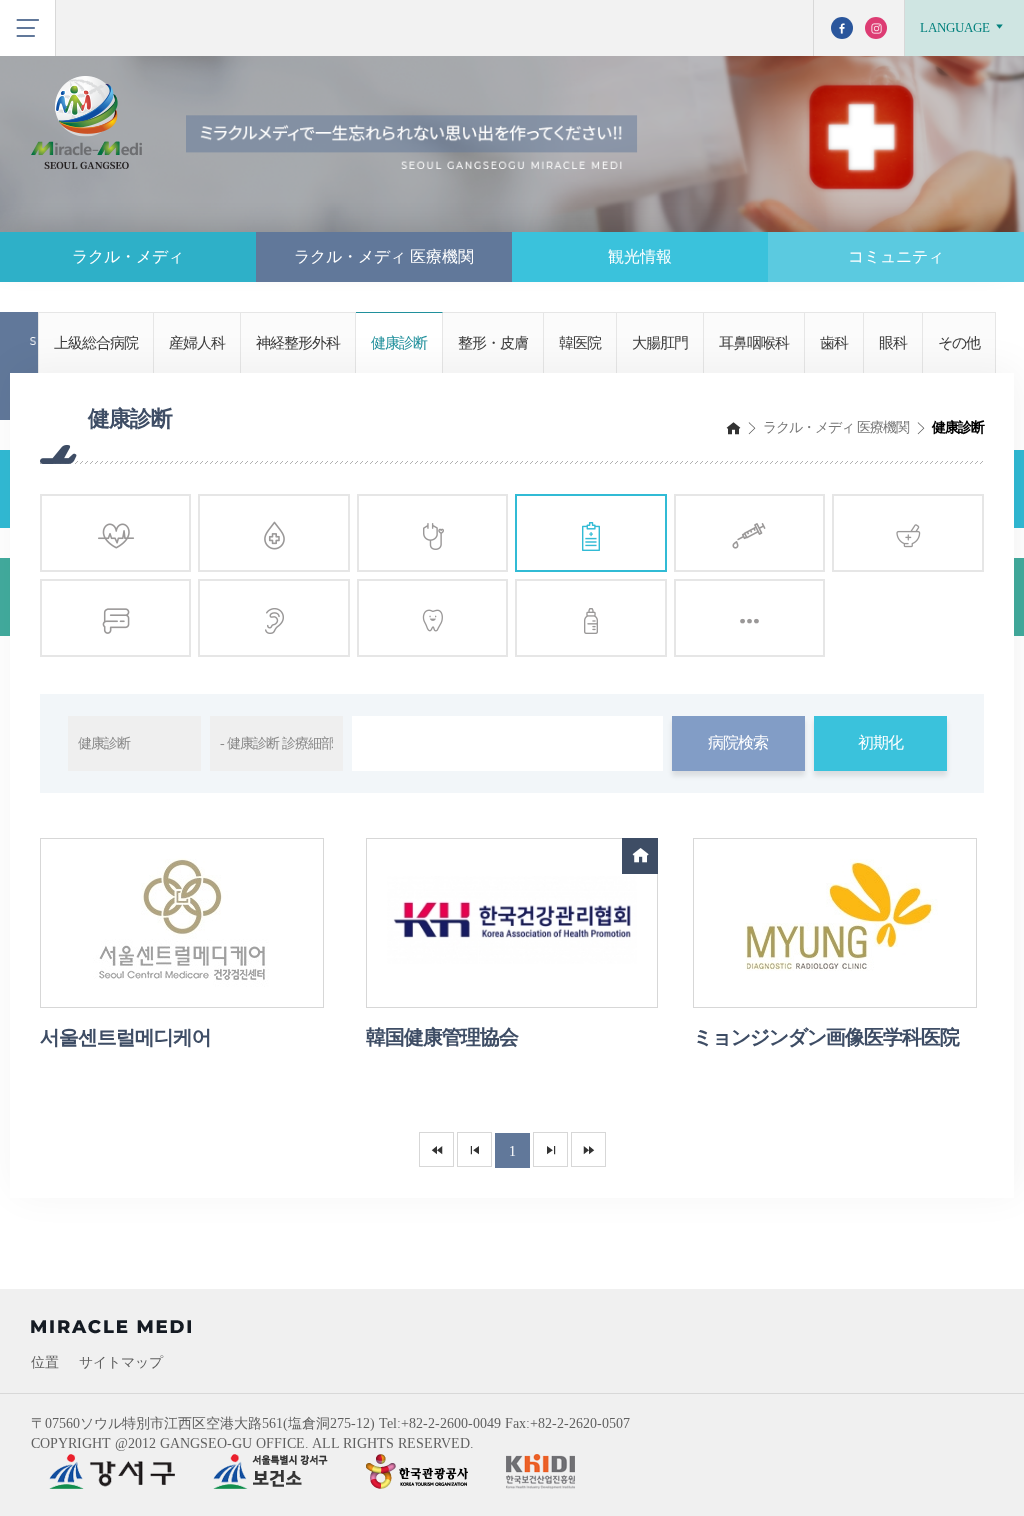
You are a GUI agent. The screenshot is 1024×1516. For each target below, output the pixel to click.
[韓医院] (907, 533)
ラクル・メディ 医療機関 (384, 256)
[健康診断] (590, 533)
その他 (959, 343)
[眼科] (590, 618)
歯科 (834, 343)
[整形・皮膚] (749, 533)
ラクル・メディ (128, 256)
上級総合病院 (96, 343)
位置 (45, 1362)
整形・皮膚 (493, 343)
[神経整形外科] (432, 533)
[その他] (749, 618)
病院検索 (738, 742)
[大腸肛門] (115, 618)
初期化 (880, 742)
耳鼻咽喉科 (754, 343)
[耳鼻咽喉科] (273, 618)
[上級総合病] (115, 533)
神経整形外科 (298, 343)
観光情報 (640, 256)
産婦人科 (197, 343)
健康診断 (399, 343)
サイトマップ (121, 1362)
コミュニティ (896, 256)
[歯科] (432, 618)
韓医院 (580, 343)
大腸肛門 (660, 343)
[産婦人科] (273, 533)
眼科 (893, 343)
